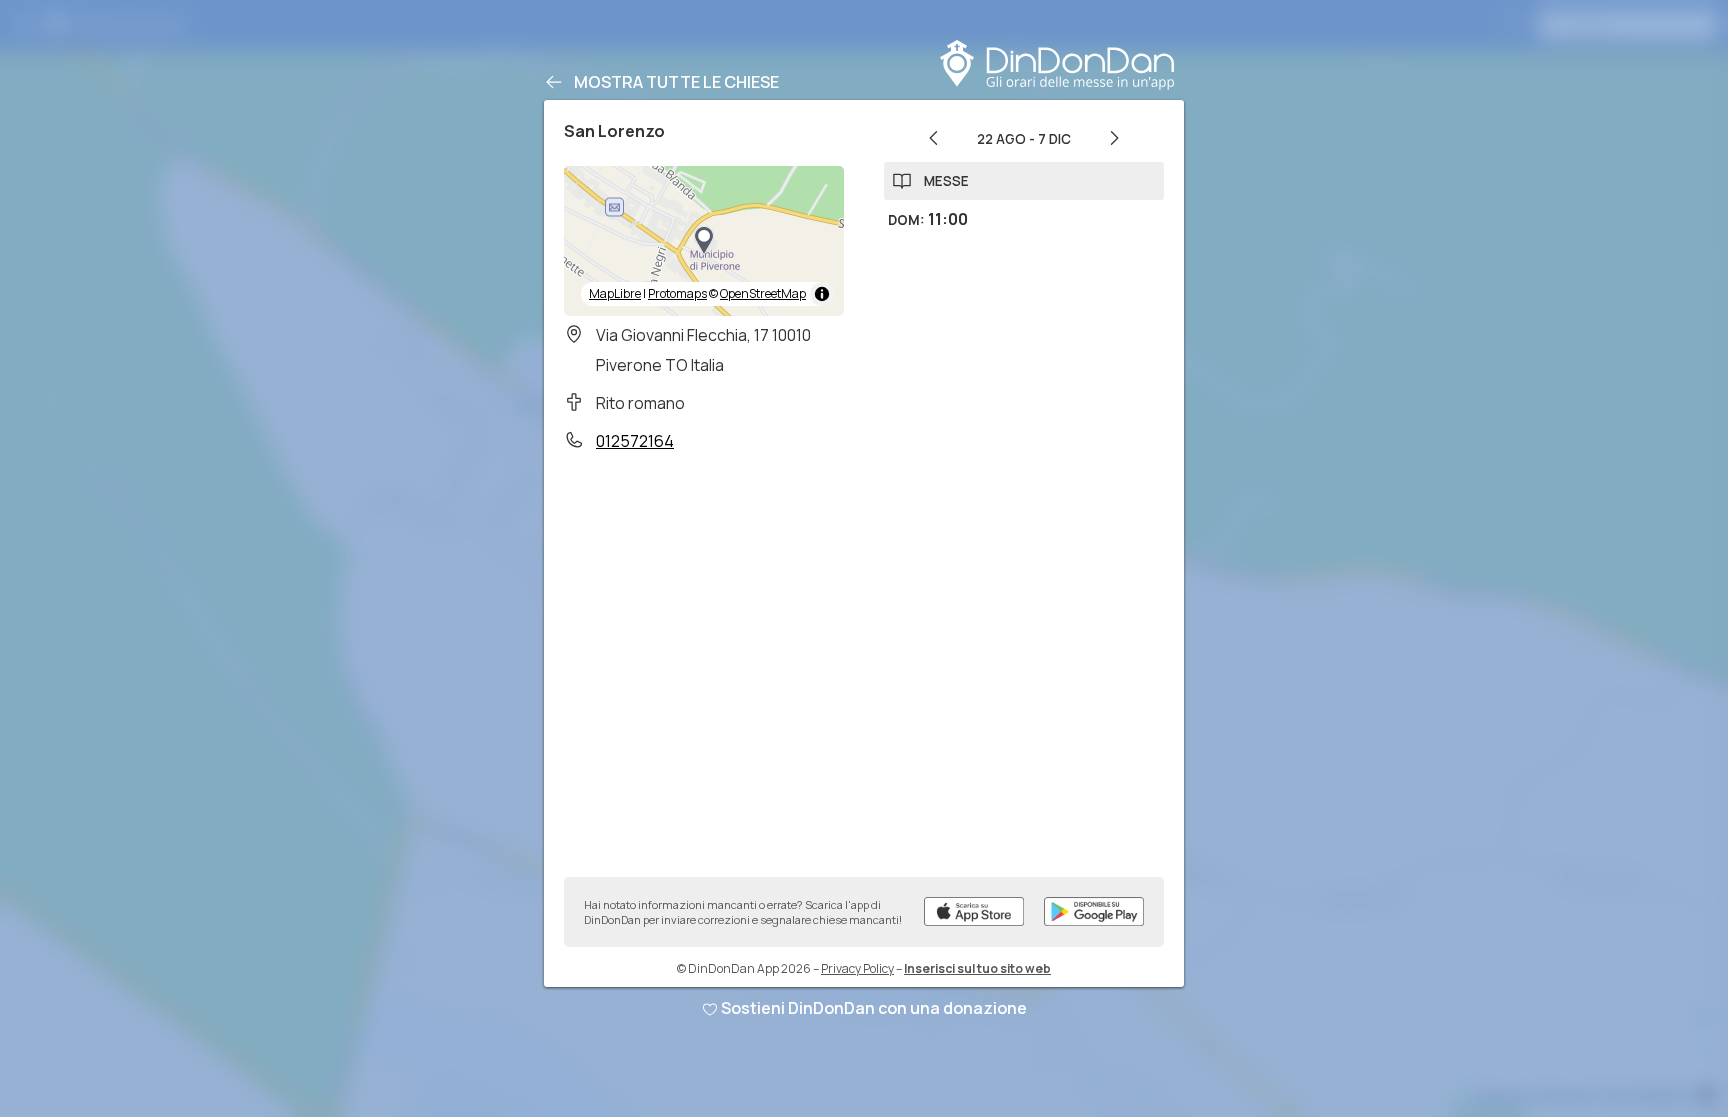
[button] (704, 241)
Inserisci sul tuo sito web (977, 968)
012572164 (635, 441)
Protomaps (677, 293)
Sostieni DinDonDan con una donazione (874, 1008)
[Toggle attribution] (822, 294)
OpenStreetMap (763, 293)
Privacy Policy (857, 968)
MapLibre (615, 293)
